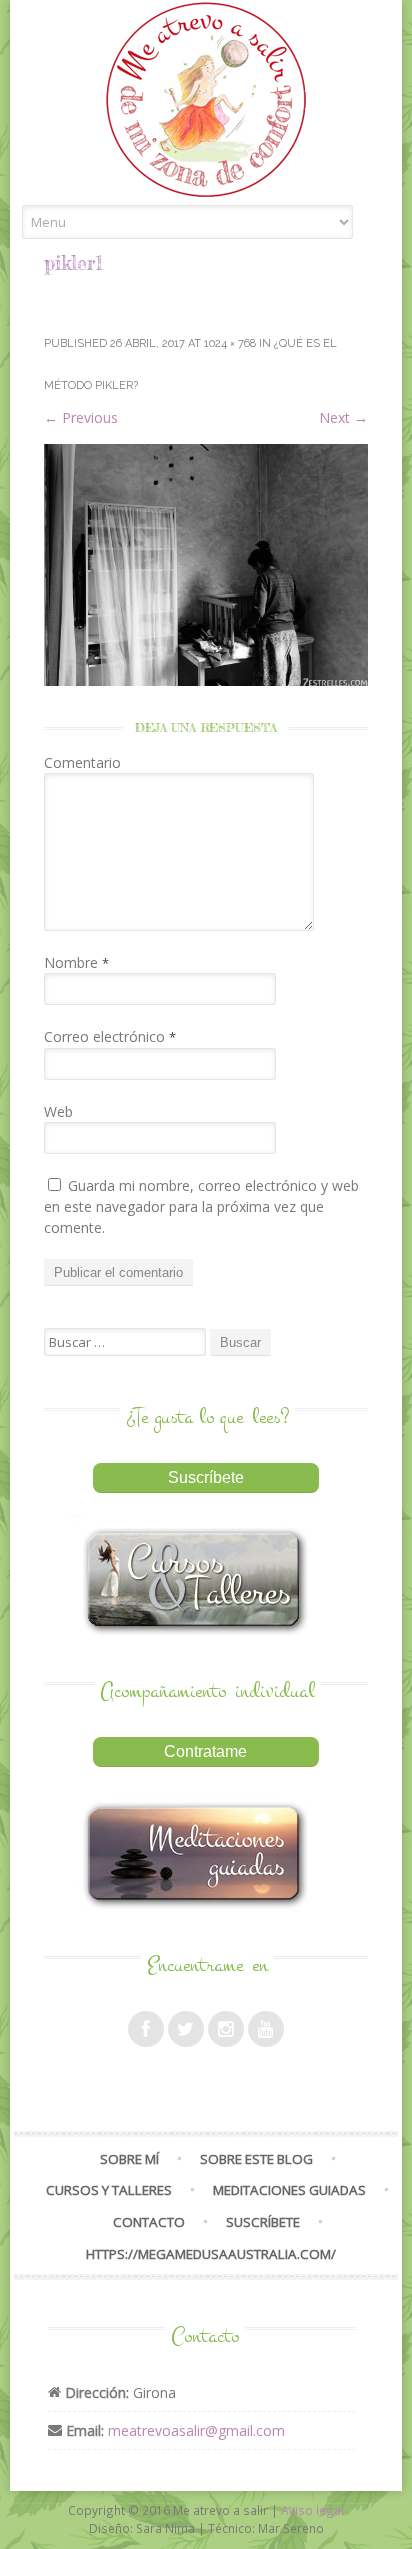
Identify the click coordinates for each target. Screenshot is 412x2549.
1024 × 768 (230, 343)
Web (58, 1111)
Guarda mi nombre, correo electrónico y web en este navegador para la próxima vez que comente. (201, 1206)
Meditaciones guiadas (289, 2190)
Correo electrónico (110, 1036)
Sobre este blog (256, 2159)
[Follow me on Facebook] (146, 2029)
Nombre (76, 962)
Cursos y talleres (109, 2190)
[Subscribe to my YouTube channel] (266, 2029)
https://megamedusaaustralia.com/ (211, 2254)
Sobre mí (129, 2159)
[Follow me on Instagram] (226, 2029)
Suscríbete (263, 2222)
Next (343, 417)
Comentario (82, 762)
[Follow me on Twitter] (186, 2029)
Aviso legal (312, 2510)
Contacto (149, 2222)
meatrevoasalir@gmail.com (196, 2430)
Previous (81, 417)
